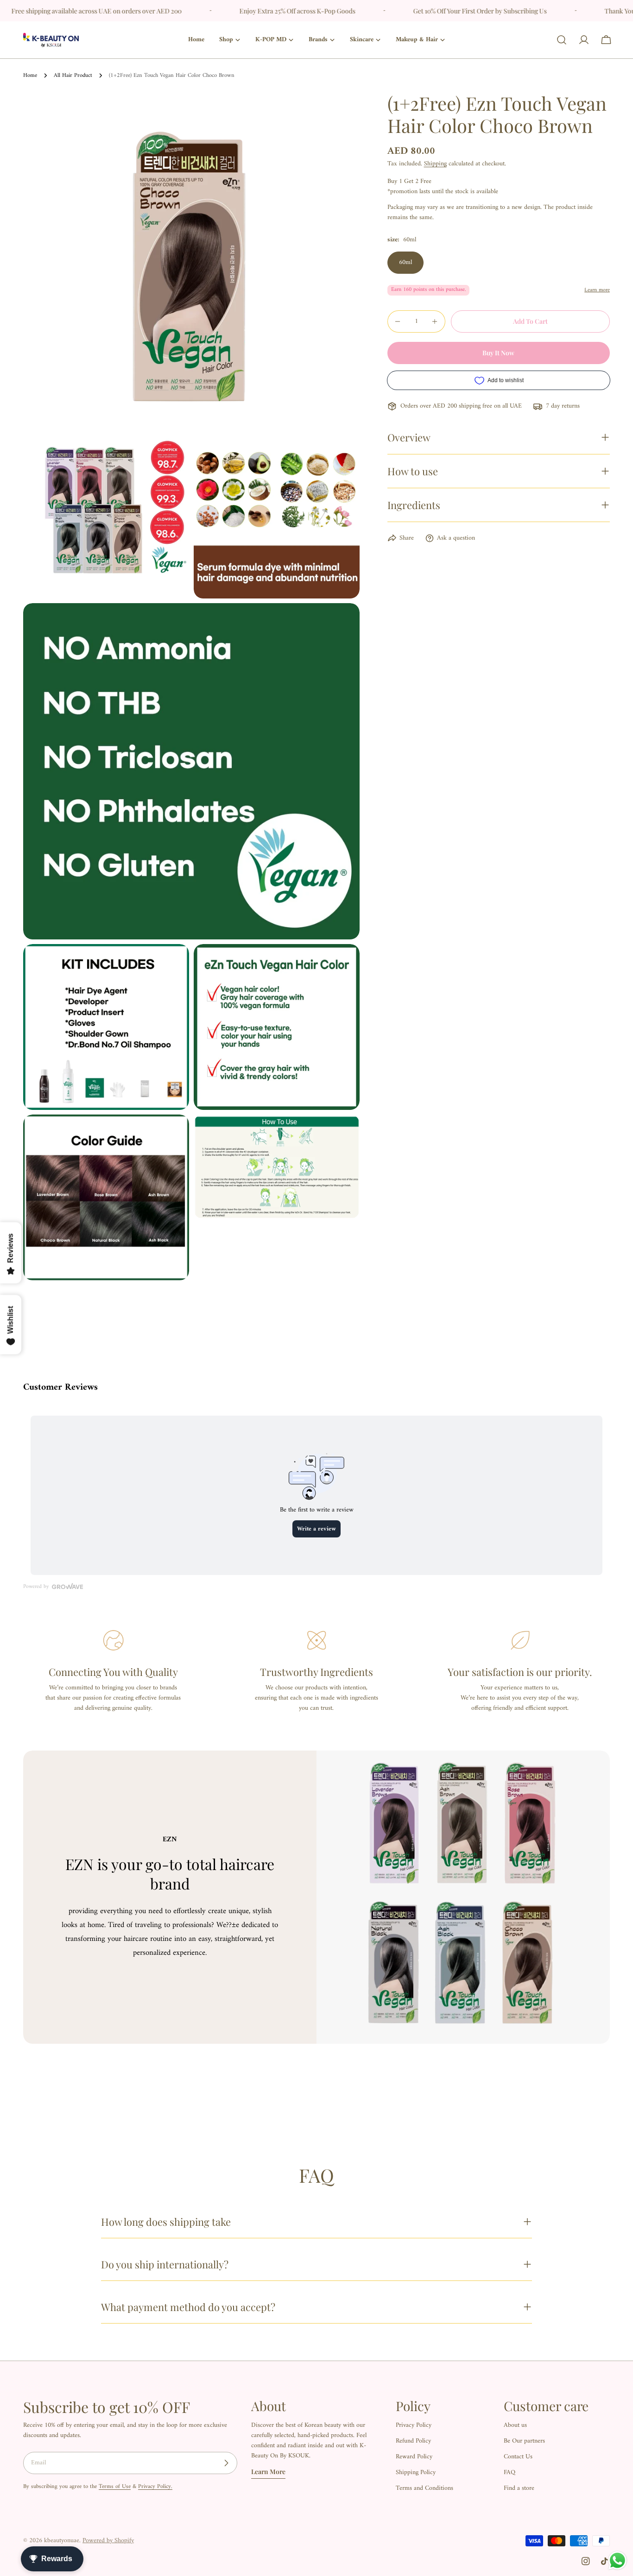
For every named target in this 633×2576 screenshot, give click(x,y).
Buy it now (498, 353)
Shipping (435, 164)
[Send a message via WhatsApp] (617, 2560)
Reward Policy (414, 2457)
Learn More (268, 2472)
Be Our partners (524, 2441)
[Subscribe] (226, 2463)
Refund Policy (413, 2441)
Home (30, 76)
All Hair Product (73, 76)
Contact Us (518, 2457)
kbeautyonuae (62, 2541)
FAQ (510, 2472)
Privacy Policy (414, 2425)
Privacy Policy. (155, 2487)
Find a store (519, 2488)
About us (515, 2425)
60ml (405, 262)
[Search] (562, 40)
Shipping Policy (416, 2472)
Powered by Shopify (108, 2541)
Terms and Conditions (424, 2488)
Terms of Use (115, 2487)
